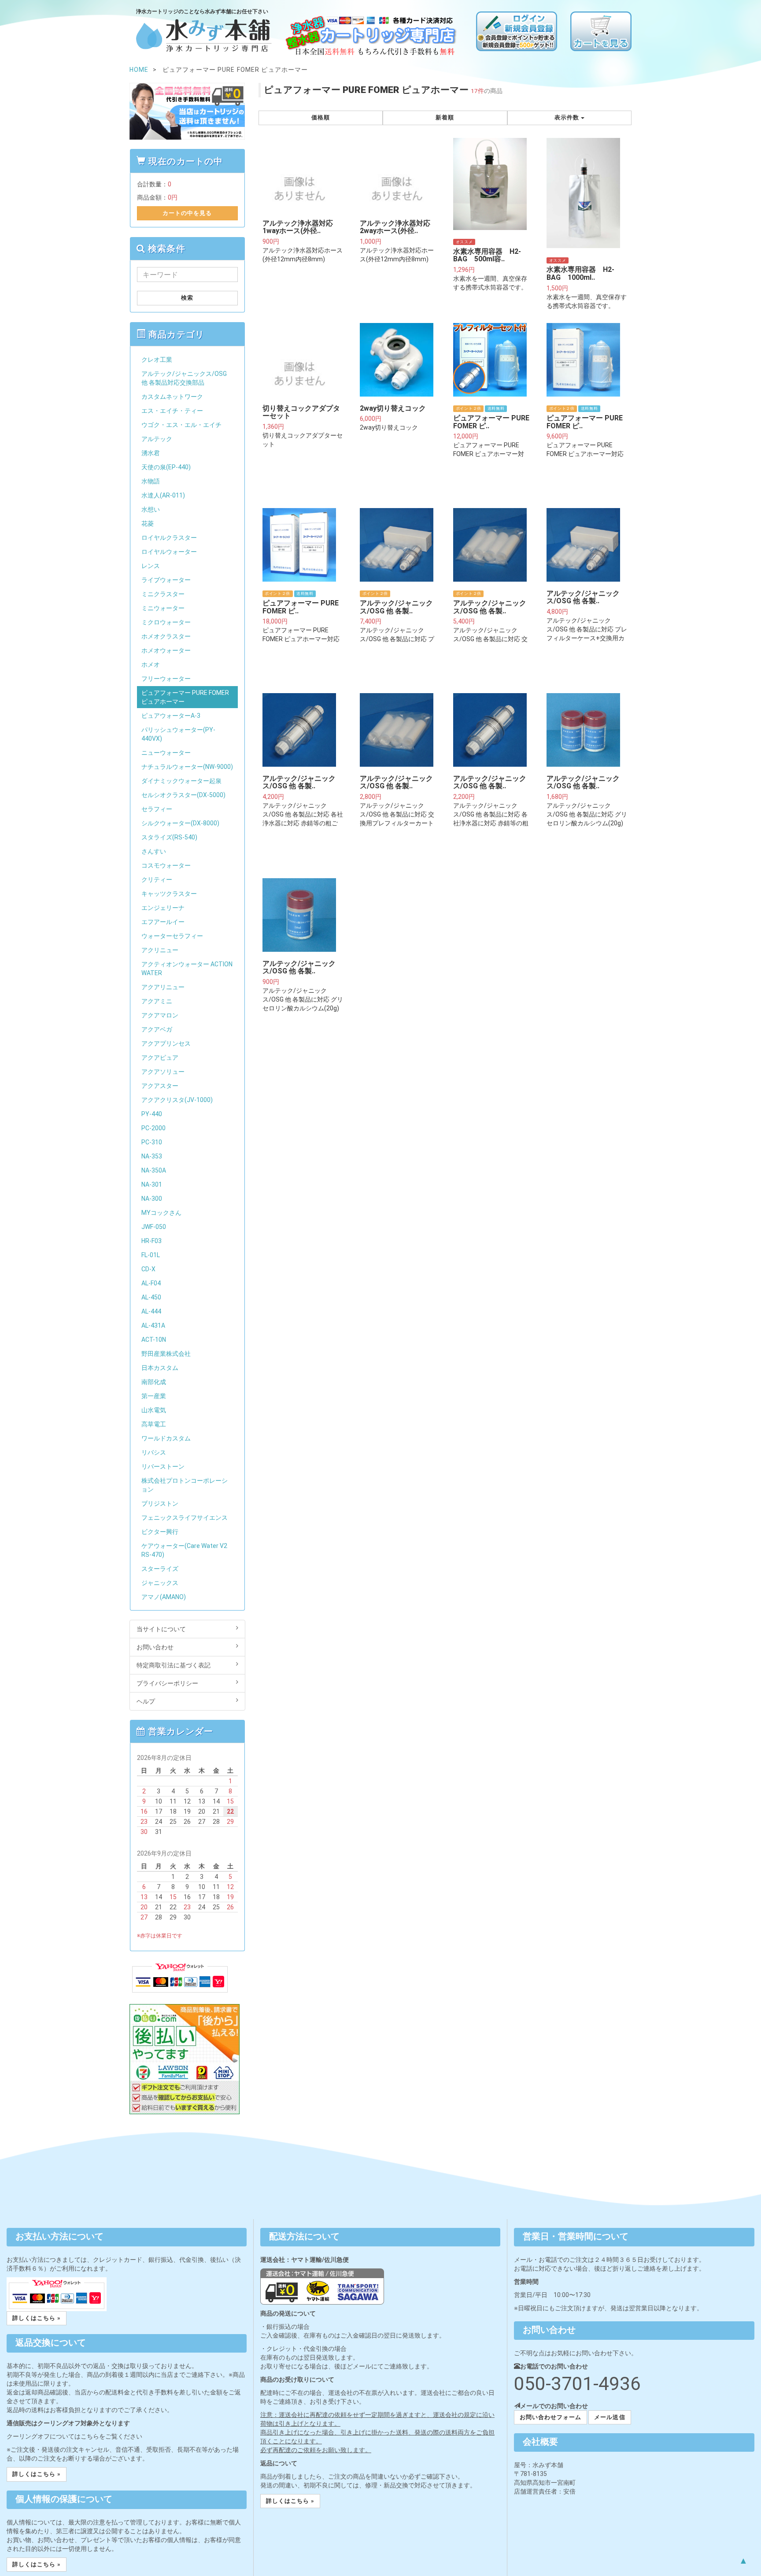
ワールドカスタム (166, 1438)
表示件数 (568, 117)
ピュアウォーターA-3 (171, 716)
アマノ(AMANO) (164, 1597)
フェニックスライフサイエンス (185, 1518)
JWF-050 (154, 1227)
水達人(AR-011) (163, 495)
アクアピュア (160, 1058)
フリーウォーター (166, 679)
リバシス (154, 1452)
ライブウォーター (166, 580)
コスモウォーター (166, 865)
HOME (139, 70)
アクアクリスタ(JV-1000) (177, 1100)
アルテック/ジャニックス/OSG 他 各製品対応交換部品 (184, 378)
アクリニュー (160, 950)
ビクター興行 (160, 1532)
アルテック (157, 439)
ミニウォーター (163, 608)
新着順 (445, 117)
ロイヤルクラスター (169, 538)
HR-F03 (151, 1241)
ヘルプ (146, 1701)
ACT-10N (154, 1340)
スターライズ (160, 1569)
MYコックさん (161, 1213)
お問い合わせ (155, 1647)
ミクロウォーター (166, 622)
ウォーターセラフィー (172, 936)
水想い (151, 509)
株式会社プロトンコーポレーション (185, 1485)
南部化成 (154, 1382)
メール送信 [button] (610, 2417)
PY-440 (152, 1114)
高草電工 (154, 1424)
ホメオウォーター (166, 650)
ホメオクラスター (166, 636)
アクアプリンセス (166, 1043)
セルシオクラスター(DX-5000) (183, 795)
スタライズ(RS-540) (169, 837)
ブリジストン (160, 1503)
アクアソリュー (163, 1072)
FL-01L (151, 1255)
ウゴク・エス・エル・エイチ (181, 425)
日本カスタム (160, 1368)
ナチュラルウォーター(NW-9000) (187, 767)
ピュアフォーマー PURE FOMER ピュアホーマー (185, 697)
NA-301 (152, 1184)
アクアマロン (160, 1015)
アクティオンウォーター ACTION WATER (187, 969)
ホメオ (151, 664)
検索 (187, 298)
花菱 (148, 523)
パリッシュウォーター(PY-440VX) (178, 734)
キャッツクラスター (169, 894)
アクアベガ (157, 1029)
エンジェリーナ (163, 908)
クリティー (157, 880)
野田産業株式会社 (166, 1354)
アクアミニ (157, 1001)
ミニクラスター (163, 594)
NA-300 (152, 1199)
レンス (151, 566)
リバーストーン (163, 1466)
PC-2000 (153, 1128)
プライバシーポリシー (167, 1683)
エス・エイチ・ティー (172, 411)
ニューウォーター (166, 753)
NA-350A (154, 1170)
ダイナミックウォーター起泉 (181, 781)
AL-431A (153, 1325)
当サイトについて (161, 1629)
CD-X (148, 1269)
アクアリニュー (163, 987)
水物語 (151, 481)
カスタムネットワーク (172, 397)
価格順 (321, 117)
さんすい (154, 851)
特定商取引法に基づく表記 (174, 1665)
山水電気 (154, 1410)
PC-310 (152, 1142)
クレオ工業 (157, 360)
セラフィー (157, 809)
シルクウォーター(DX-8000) (180, 823)
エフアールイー (163, 922)
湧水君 (151, 453)
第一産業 (154, 1396)
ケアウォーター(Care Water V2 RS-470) (184, 1550)
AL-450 (151, 1297)
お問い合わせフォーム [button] (550, 2417)
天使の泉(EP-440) (166, 467)
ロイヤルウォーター (169, 552)
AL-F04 (151, 1283)
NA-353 (152, 1156)
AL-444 (151, 1311)
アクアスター (160, 1086)
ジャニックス (160, 1583)
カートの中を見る (187, 213)
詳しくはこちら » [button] (37, 2318)
